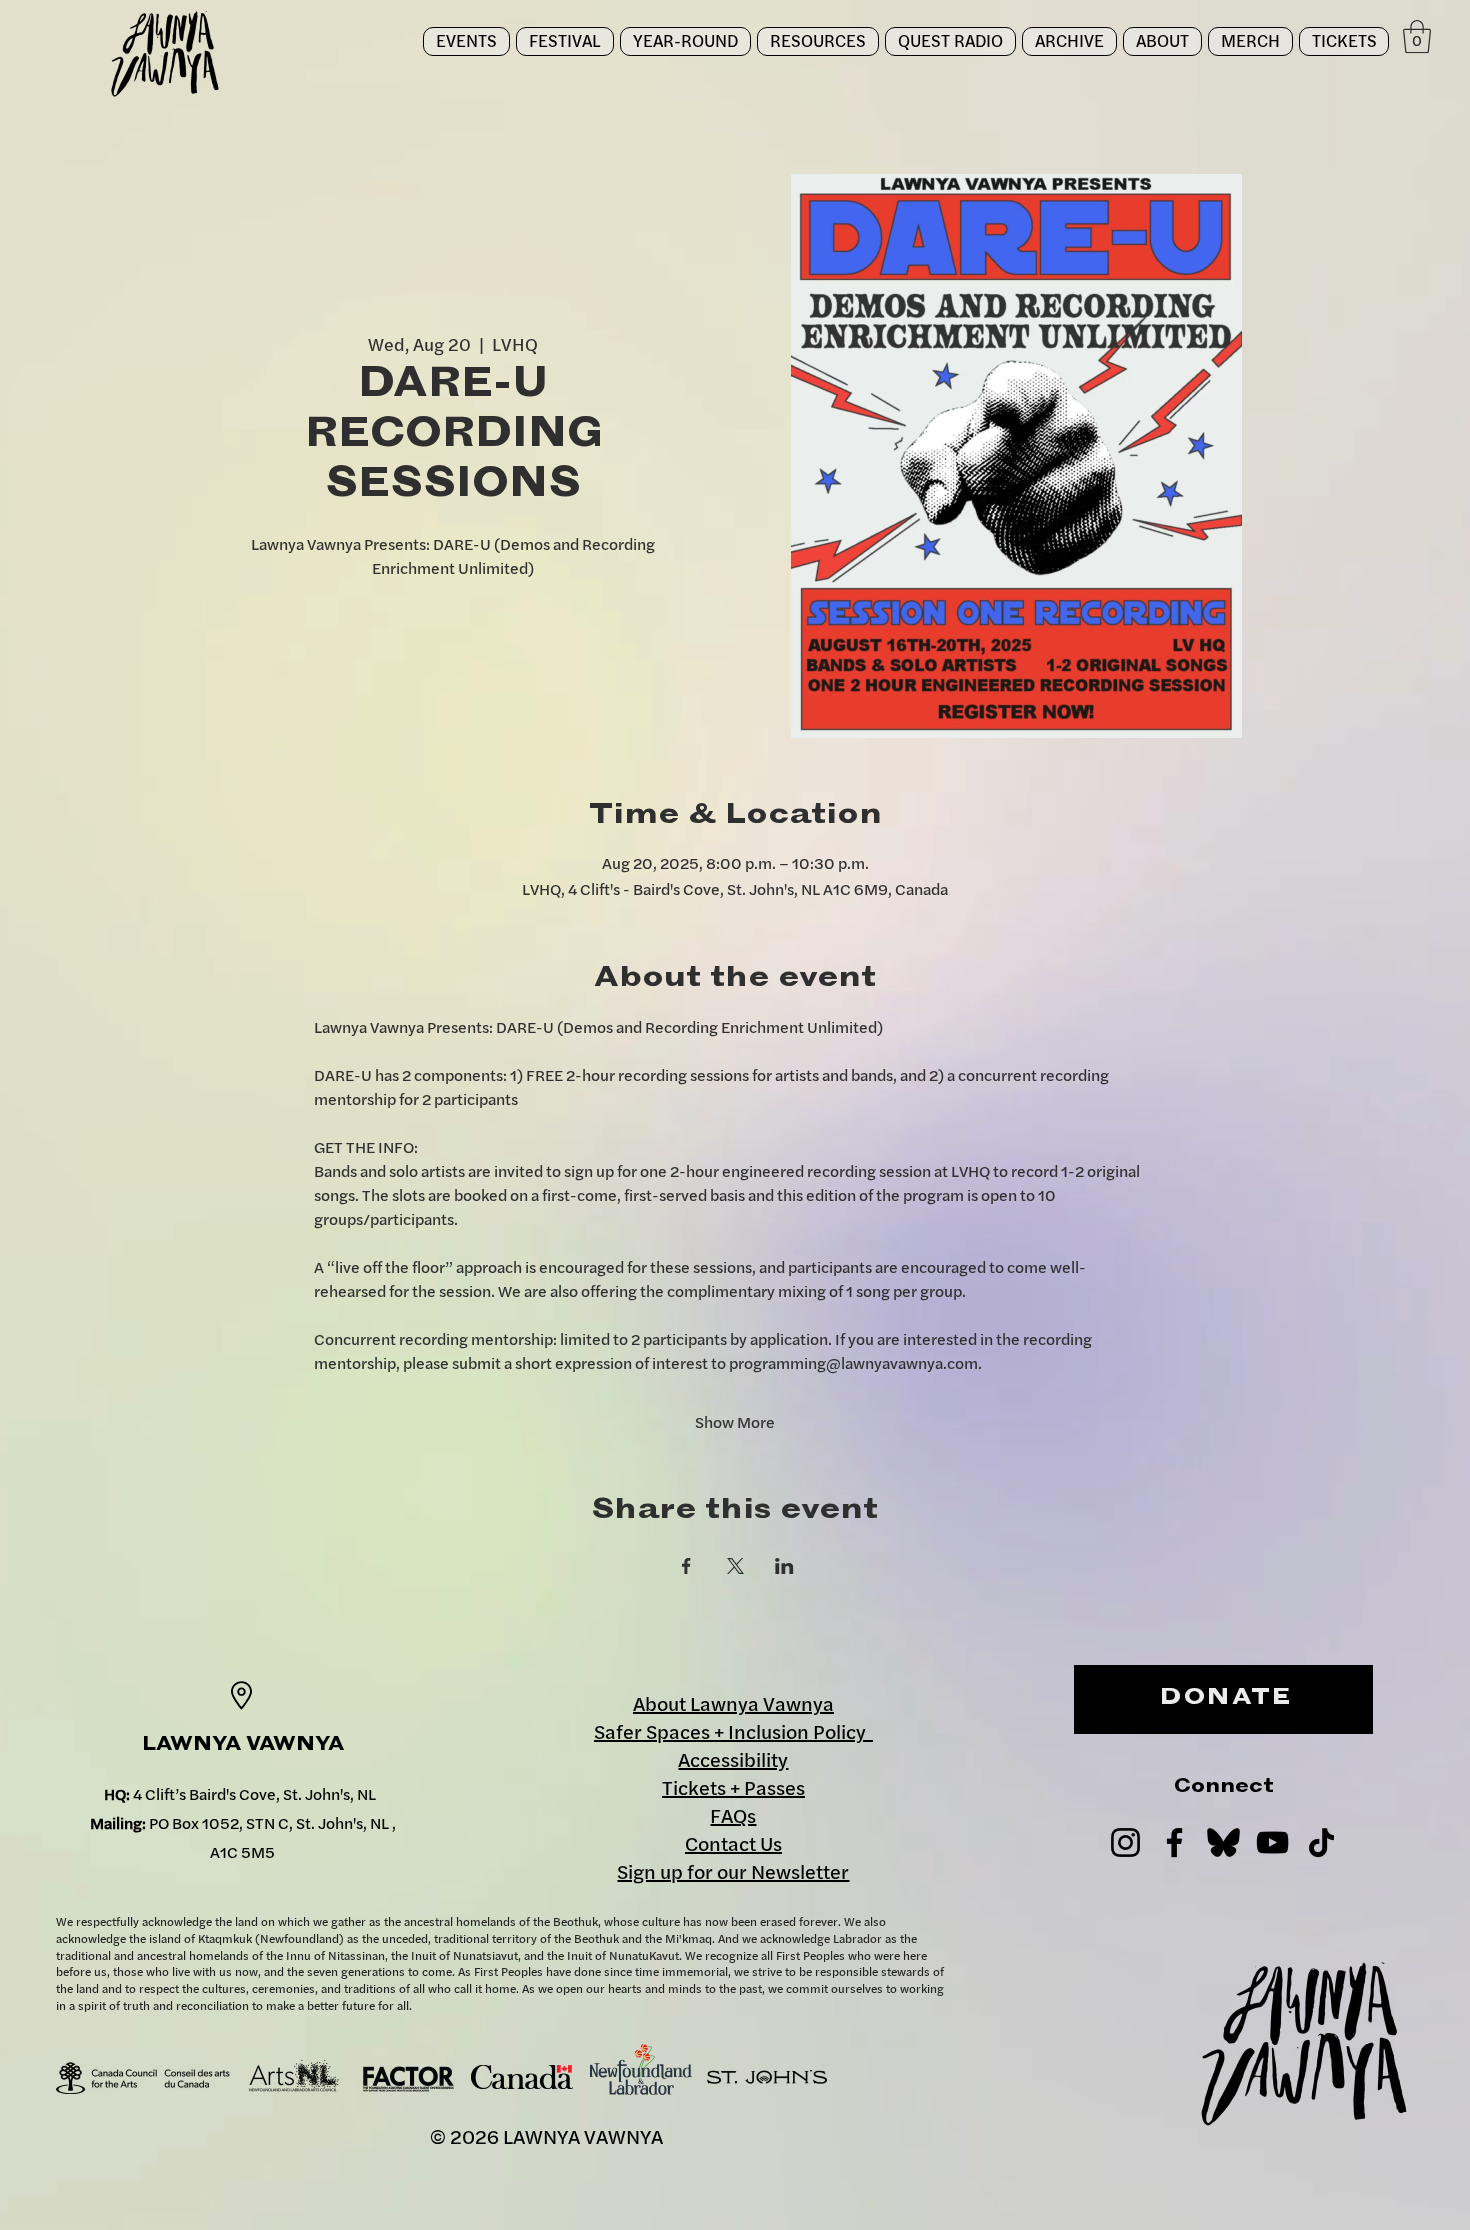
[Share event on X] (735, 1566)
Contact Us (733, 1843)
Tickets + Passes (733, 1787)
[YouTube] (1272, 1842)
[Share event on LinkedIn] (784, 1566)
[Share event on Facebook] (686, 1566)
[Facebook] (1174, 1842)
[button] (565, 41)
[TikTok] (1321, 1842)
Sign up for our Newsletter (733, 1871)
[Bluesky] (1223, 1842)
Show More (735, 1422)
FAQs (733, 1815)
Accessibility (733, 1759)
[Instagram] (1125, 1842)
